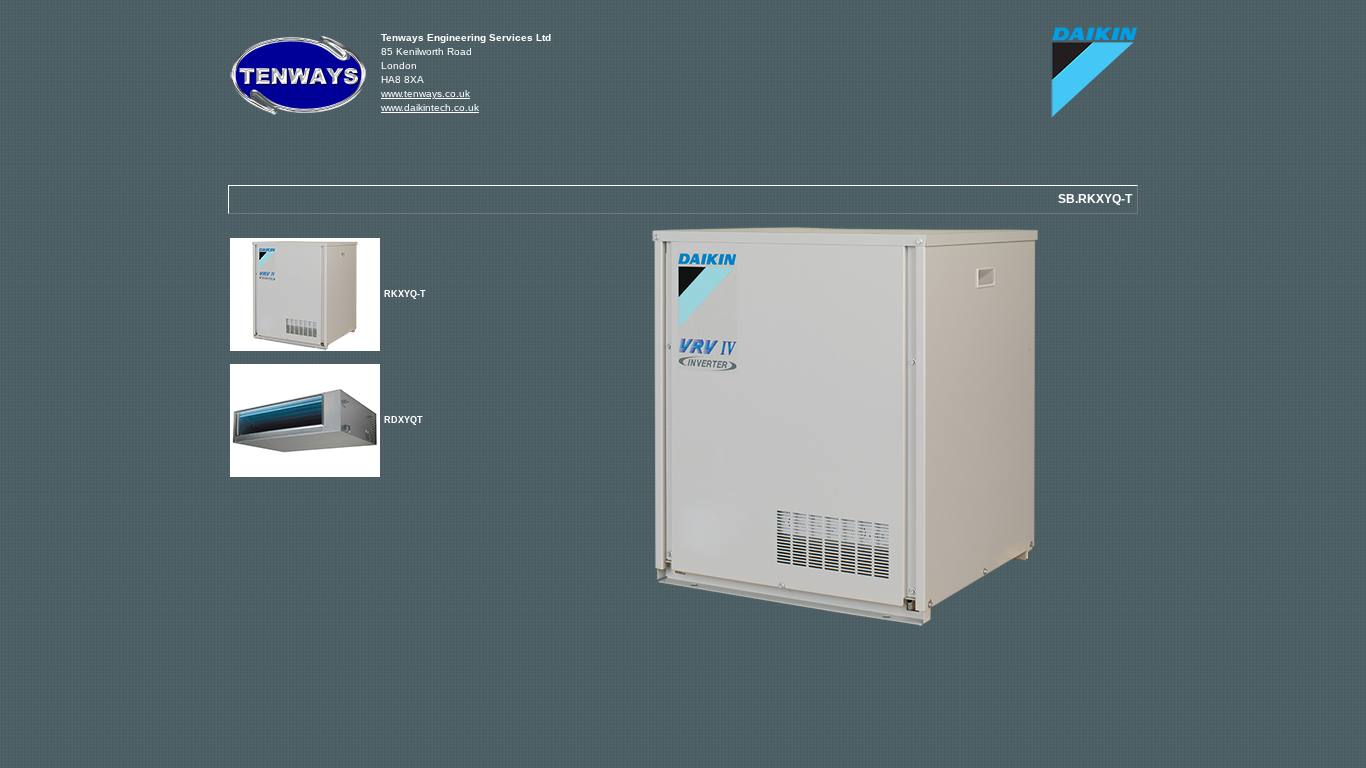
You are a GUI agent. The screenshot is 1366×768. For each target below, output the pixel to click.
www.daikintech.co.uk (430, 107)
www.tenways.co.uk (425, 93)
